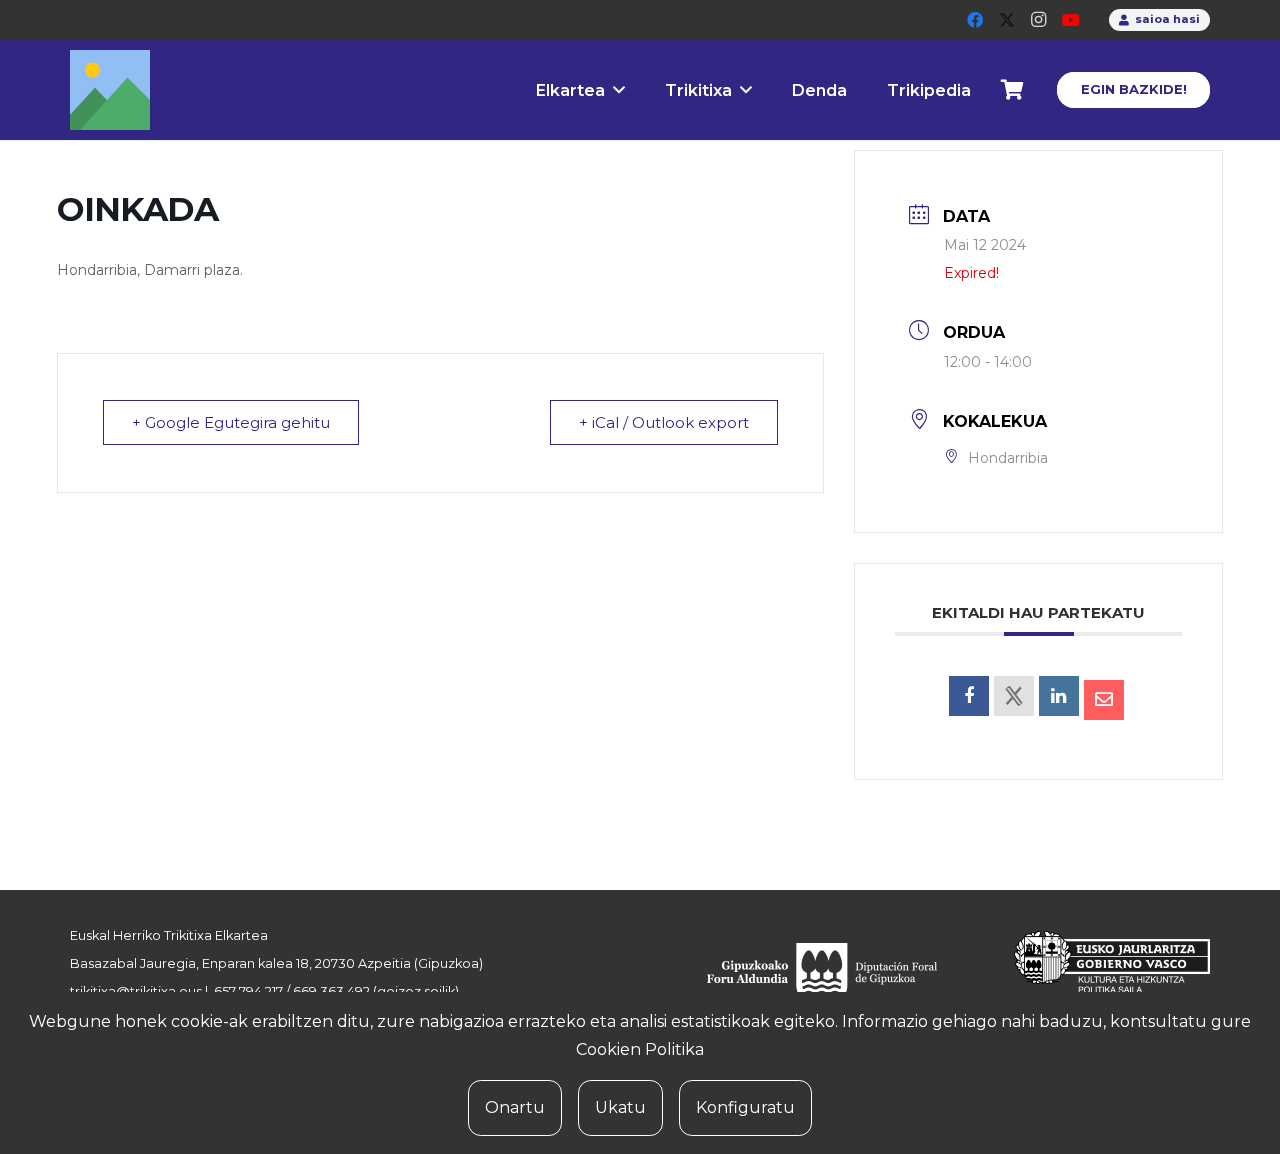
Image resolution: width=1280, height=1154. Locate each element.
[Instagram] (1039, 20)
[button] (619, 89)
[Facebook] (975, 20)
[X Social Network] (1014, 696)
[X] (1007, 20)
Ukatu (620, 1107)
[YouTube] (1071, 20)
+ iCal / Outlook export (664, 422)
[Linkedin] (1059, 696)
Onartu (515, 1107)
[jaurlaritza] (1097, 975)
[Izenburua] (110, 90)
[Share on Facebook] (969, 696)
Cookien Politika (640, 1049)
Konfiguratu (745, 1107)
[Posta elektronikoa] (1104, 700)
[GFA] (836, 975)
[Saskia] (1013, 90)
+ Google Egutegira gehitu (231, 422)
